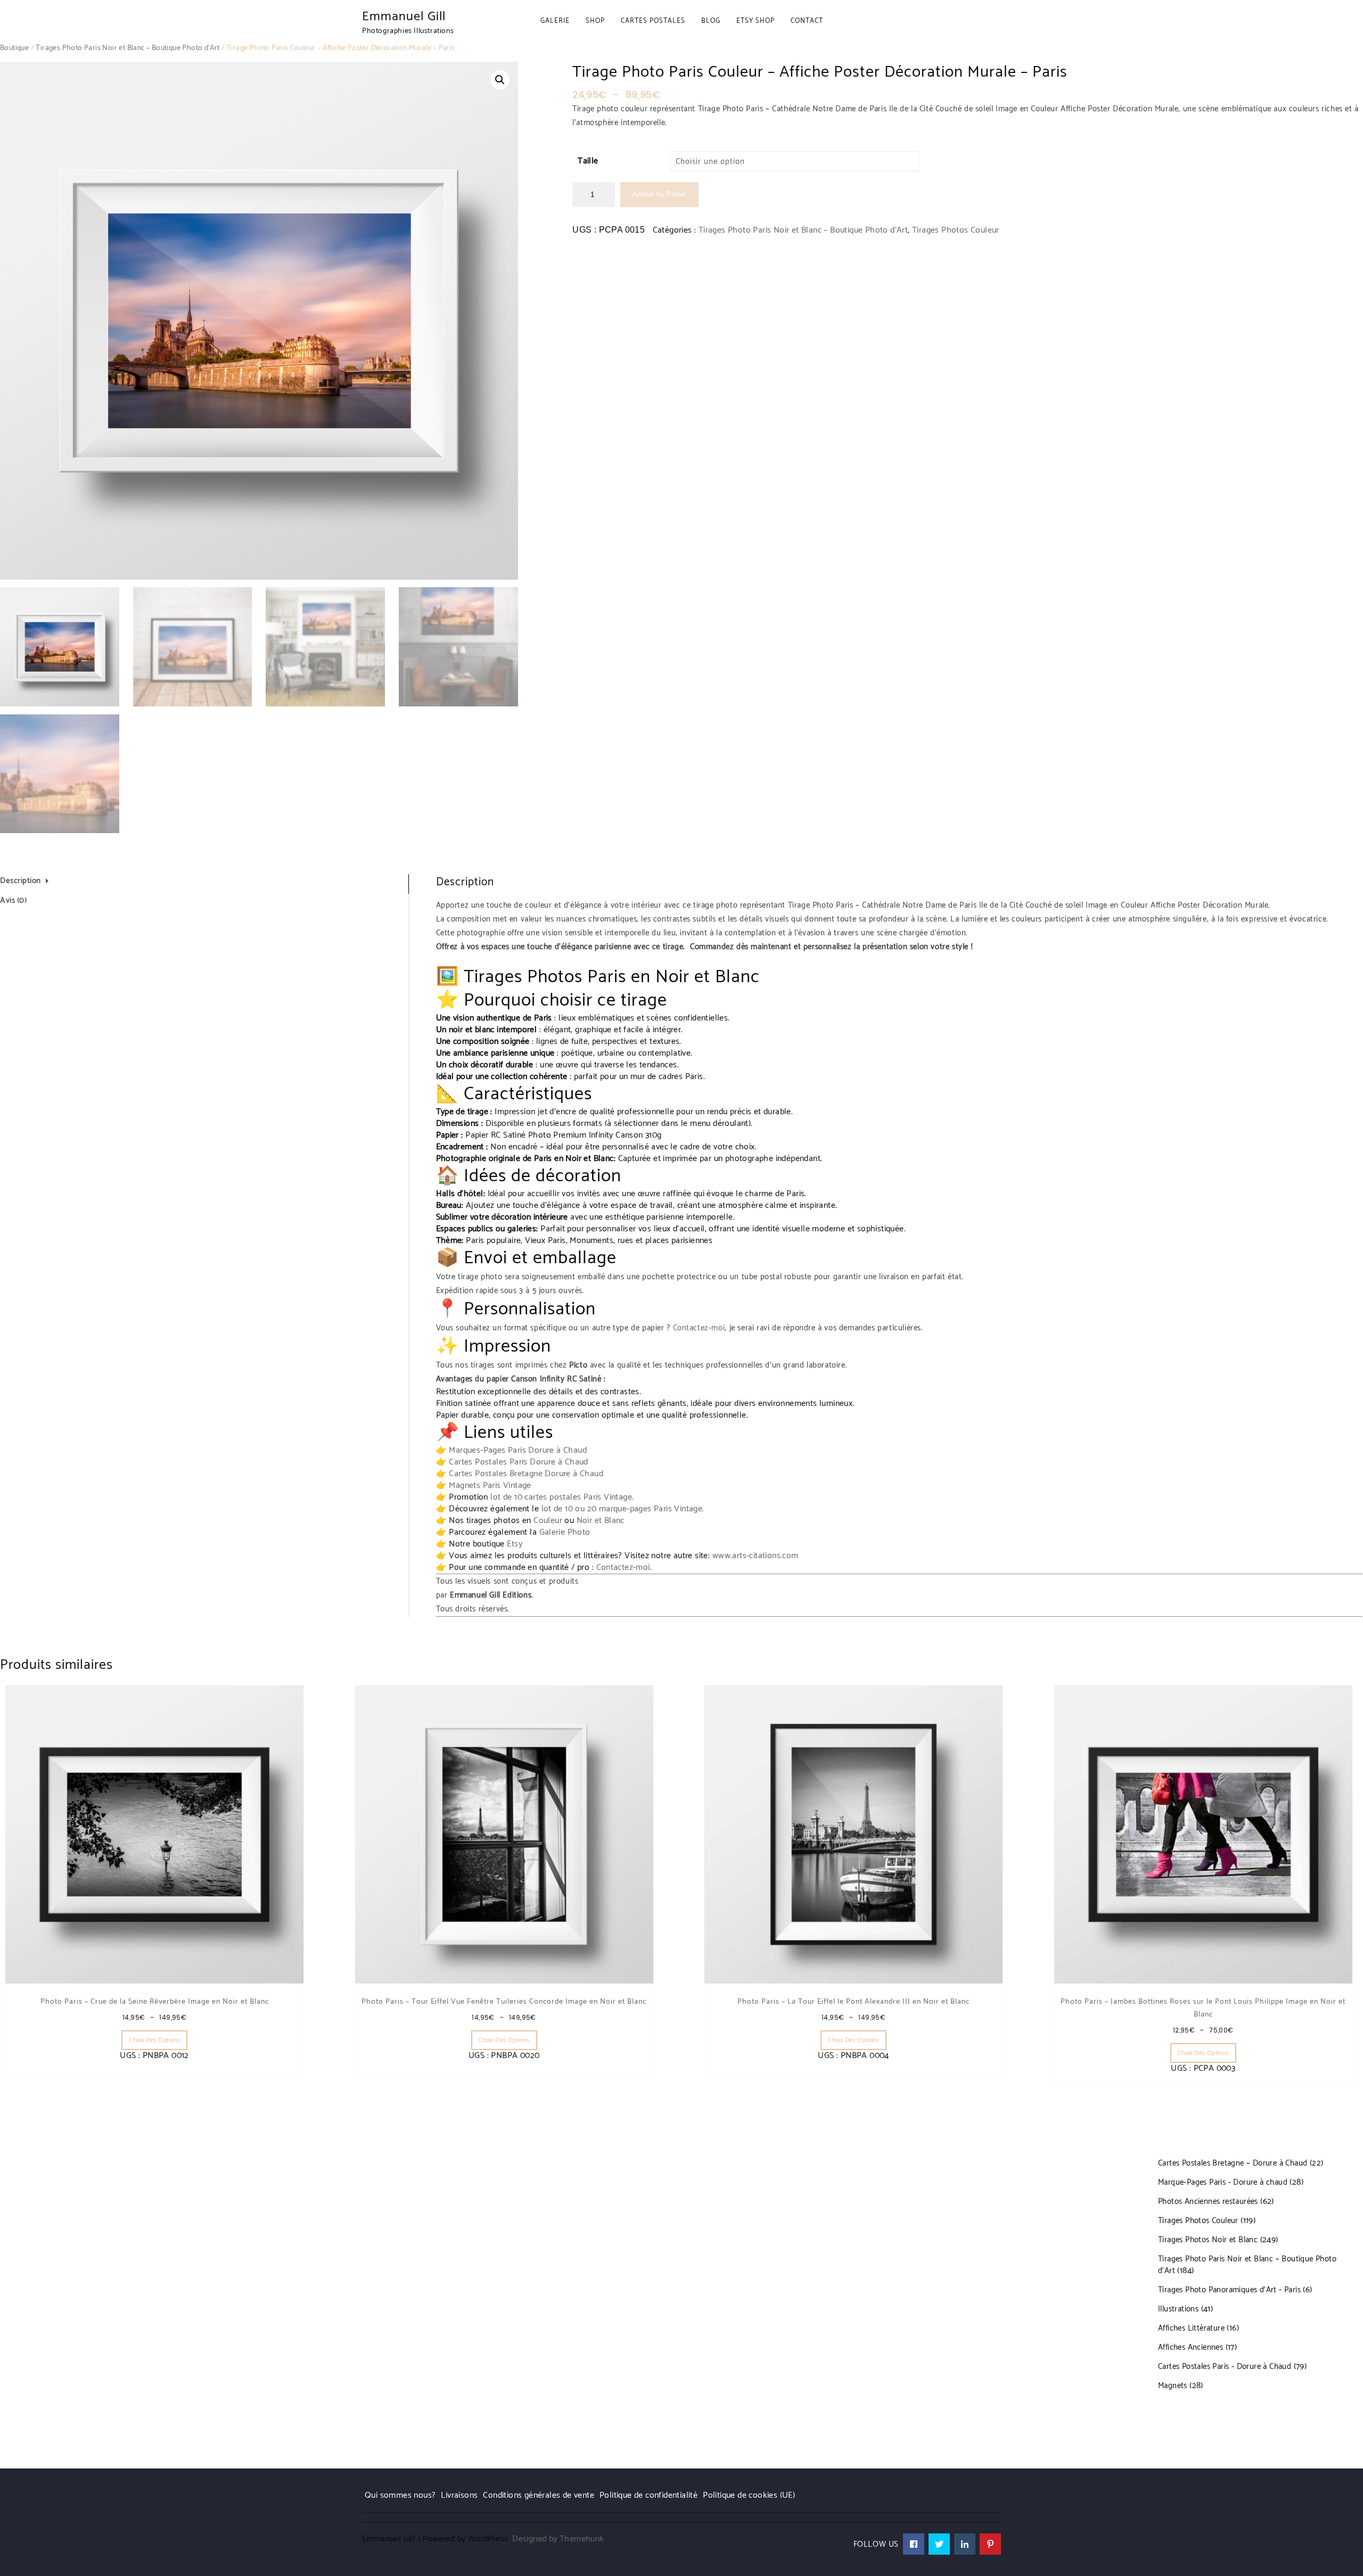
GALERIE (555, 21)
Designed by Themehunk (558, 2539)
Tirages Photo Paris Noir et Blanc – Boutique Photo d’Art (128, 48)
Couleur (548, 1521)
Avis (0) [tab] (13, 900)
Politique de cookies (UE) (749, 2495)
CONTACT (807, 21)
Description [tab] (20, 881)
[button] (500, 80)
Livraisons (459, 2495)
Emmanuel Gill (404, 17)
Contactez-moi (699, 1328)
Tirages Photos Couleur (956, 230)
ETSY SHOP (756, 21)
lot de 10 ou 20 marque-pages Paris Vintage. (623, 1509)
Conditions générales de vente (539, 2495)
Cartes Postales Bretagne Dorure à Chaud (526, 1474)
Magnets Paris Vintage (490, 1485)
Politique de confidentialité (648, 2495)
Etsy (515, 1544)
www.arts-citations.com (756, 1556)
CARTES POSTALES (653, 21)
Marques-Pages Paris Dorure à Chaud (518, 1450)
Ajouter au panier (659, 194)
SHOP (595, 21)
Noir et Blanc (601, 1521)
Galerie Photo (565, 1532)
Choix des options (154, 2040)
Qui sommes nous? (400, 2495)
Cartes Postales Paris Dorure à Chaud (518, 1462)
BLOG (711, 21)
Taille (588, 161)
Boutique (14, 48)
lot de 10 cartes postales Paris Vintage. (562, 1497)
